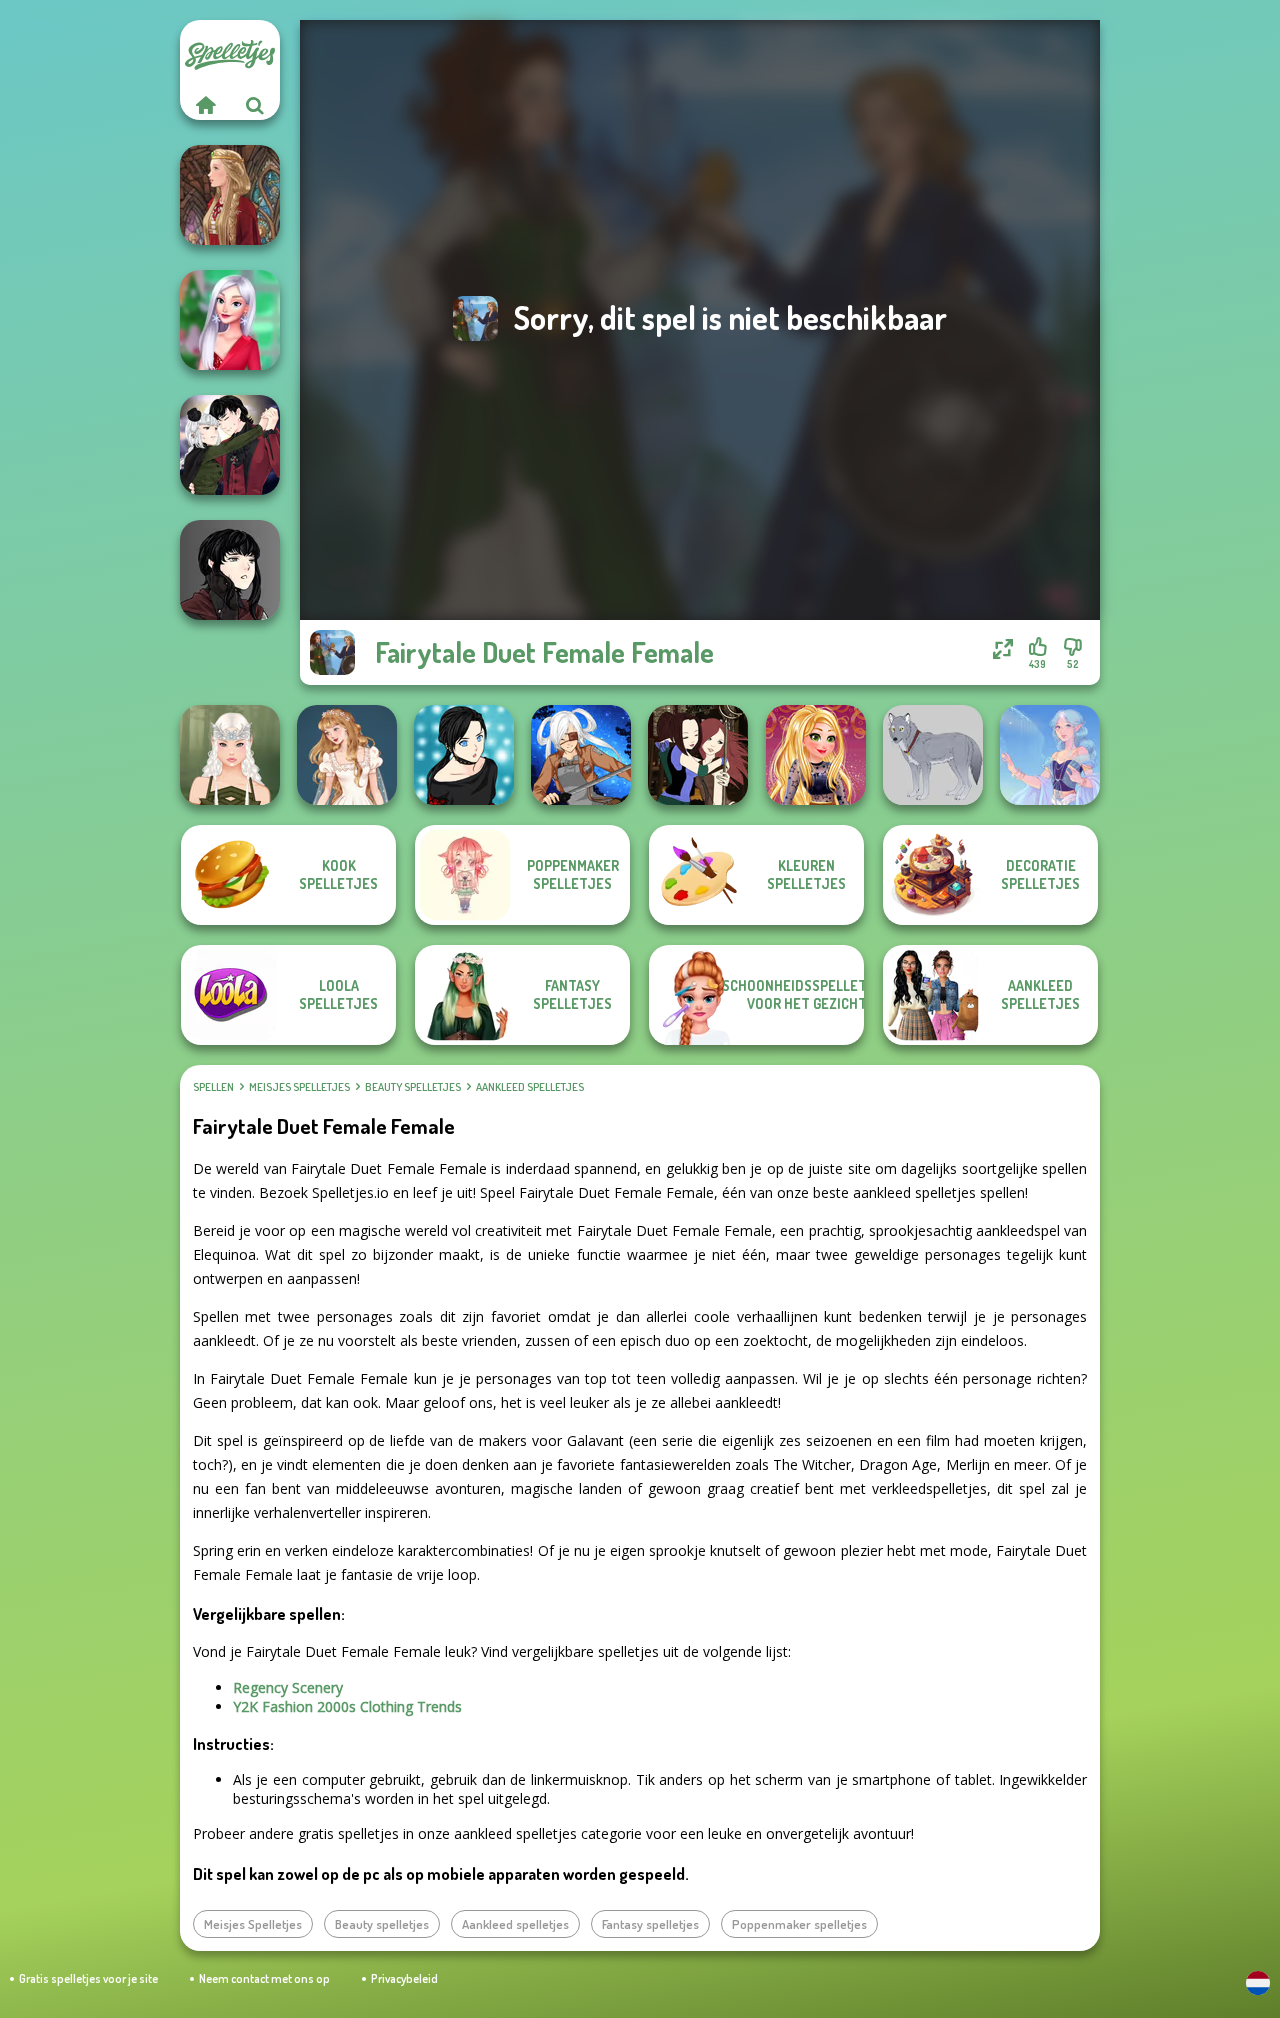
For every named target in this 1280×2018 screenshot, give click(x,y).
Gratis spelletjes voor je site (88, 1978)
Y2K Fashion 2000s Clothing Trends (347, 1706)
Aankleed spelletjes (530, 1087)
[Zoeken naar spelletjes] (255, 105)
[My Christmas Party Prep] (230, 320)
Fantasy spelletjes (650, 1924)
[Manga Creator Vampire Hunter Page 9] (230, 570)
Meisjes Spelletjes (299, 1087)
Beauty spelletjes (413, 1087)
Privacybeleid (404, 1978)
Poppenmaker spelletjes (799, 1924)
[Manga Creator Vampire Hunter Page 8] (230, 445)
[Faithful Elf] (1050, 755)
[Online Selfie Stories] (816, 755)
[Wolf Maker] (933, 755)
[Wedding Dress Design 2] (347, 755)
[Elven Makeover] (230, 755)
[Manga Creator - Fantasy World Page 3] (698, 755)
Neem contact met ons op (264, 1978)
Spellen (213, 1087)
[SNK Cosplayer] (581, 755)
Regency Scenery (288, 1687)
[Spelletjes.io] (205, 105)
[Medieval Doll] (230, 195)
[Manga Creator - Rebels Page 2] (464, 755)
